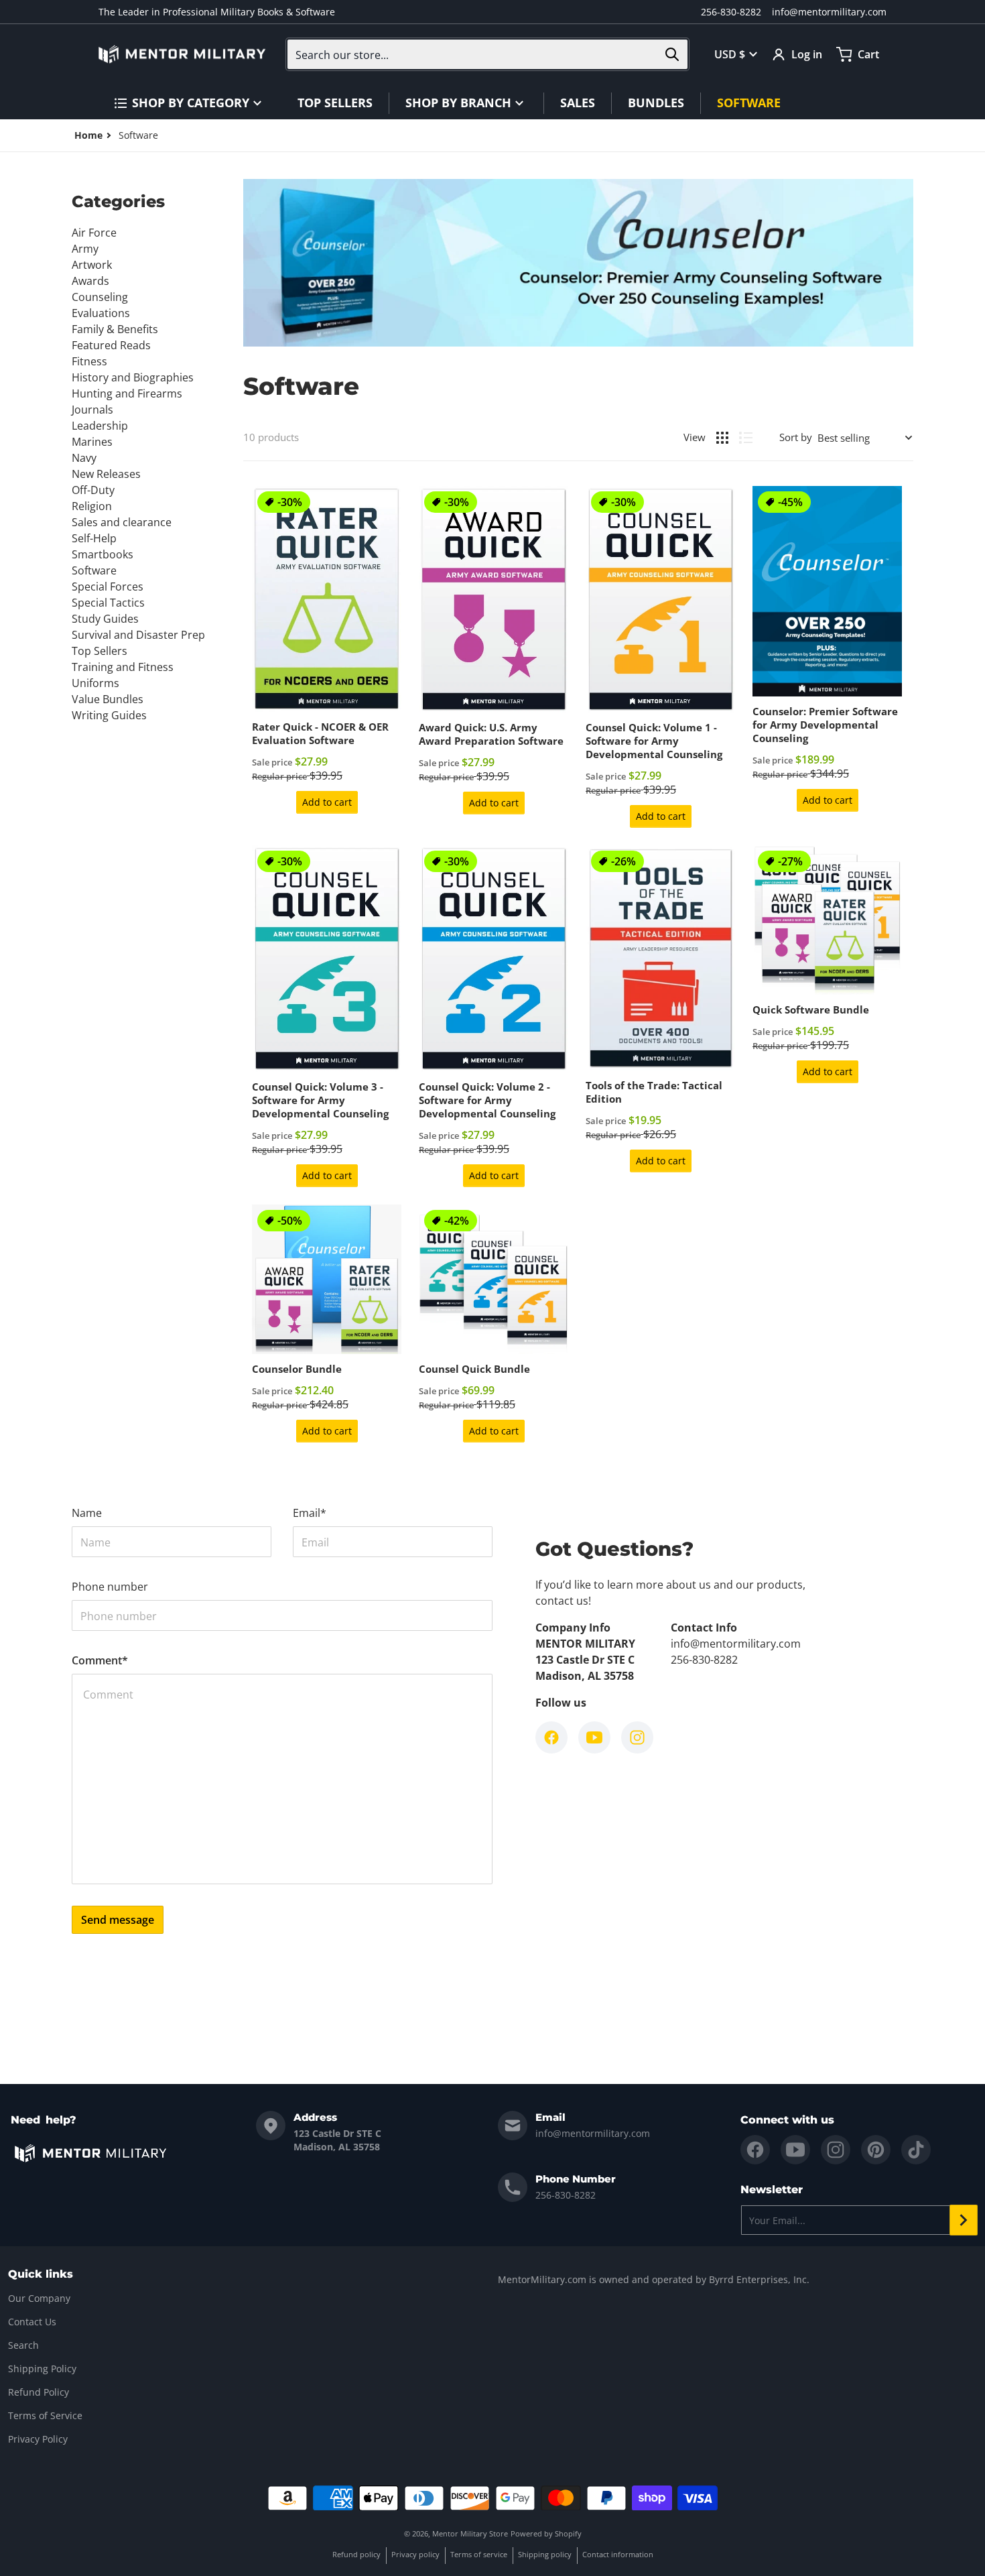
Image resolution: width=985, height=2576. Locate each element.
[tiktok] (916, 2150)
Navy (84, 458)
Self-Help (94, 538)
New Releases (106, 474)
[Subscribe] (964, 2220)
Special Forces (108, 587)
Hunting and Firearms (127, 393)
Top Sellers (100, 651)
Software (94, 570)
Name (87, 1513)
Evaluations (101, 313)
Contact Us (32, 2322)
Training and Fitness (123, 667)
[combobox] (487, 54)
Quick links (41, 2274)
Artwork (92, 265)
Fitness (89, 361)
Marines (92, 442)
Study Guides (105, 619)
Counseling (100, 297)
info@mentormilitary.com (829, 12)
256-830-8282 (731, 12)
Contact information (618, 2554)
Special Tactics (108, 603)
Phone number (110, 1587)
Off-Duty (93, 490)
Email (310, 1513)
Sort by (796, 437)
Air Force (94, 233)
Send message (118, 1920)
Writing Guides (109, 715)
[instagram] (836, 2150)
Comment (100, 1660)
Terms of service (479, 2554)
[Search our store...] (672, 54)
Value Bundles (108, 699)
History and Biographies (133, 377)
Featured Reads (111, 345)
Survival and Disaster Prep (138, 635)
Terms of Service (45, 2415)
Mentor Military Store (470, 2533)
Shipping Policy (42, 2369)
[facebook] (755, 2150)
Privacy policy (415, 2554)
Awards (90, 281)
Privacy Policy (38, 2439)
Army (85, 249)
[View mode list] (746, 438)
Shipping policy (545, 2554)
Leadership (100, 426)
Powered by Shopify (546, 2533)
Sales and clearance (122, 522)
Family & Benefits (115, 329)
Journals (92, 410)
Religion (92, 506)
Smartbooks (103, 554)
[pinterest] (876, 2150)
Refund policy (356, 2554)
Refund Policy (39, 2392)
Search (23, 2345)
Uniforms (95, 683)
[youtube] (795, 2150)
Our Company (39, 2298)
